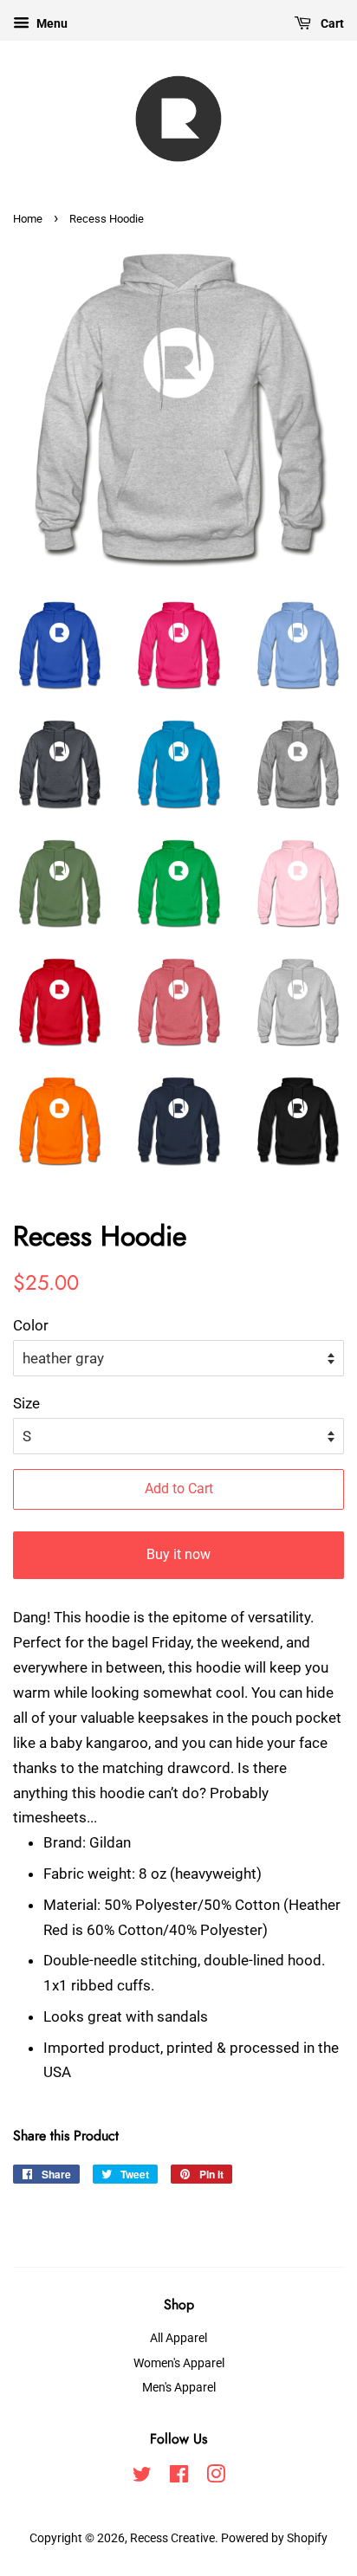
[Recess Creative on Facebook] (179, 2478)
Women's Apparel (179, 2363)
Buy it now (178, 1554)
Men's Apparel (179, 2388)
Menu (51, 23)
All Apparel (178, 2338)
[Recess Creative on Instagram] (216, 2478)
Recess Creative (172, 2538)
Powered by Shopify (274, 2538)
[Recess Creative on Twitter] (142, 2478)
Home (28, 219)
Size (26, 1403)
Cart (331, 23)
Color (31, 1325)
